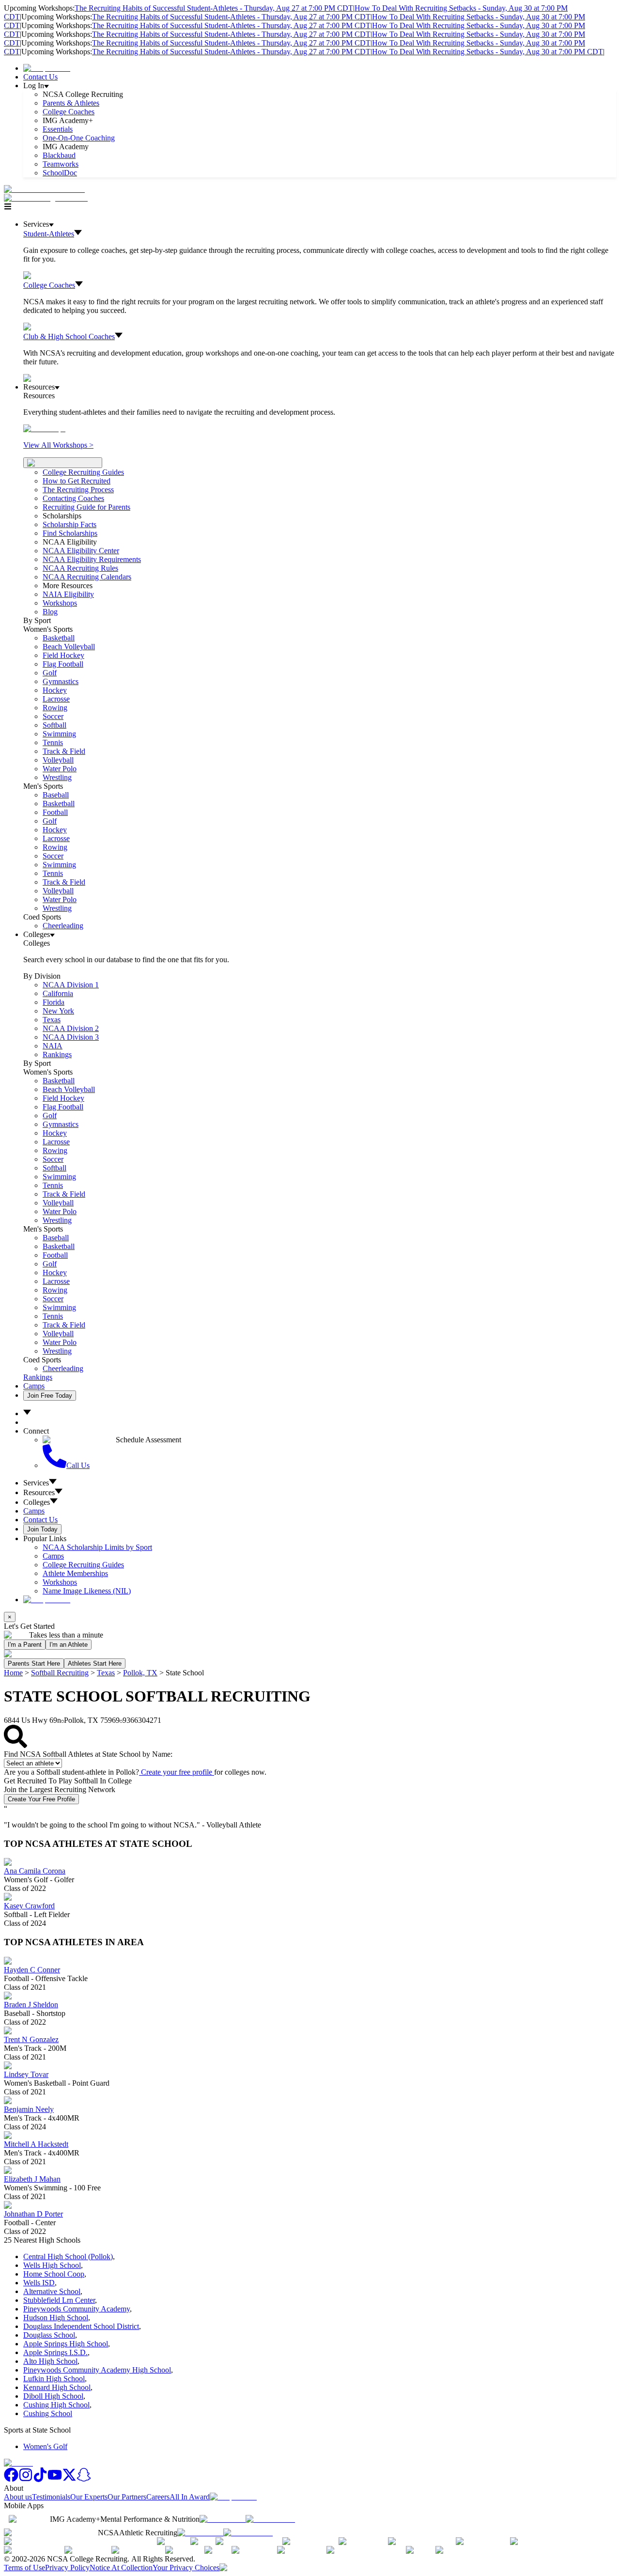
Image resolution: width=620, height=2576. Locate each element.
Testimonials (51, 2497)
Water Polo (60, 769)
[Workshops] (44, 429)
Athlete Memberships (75, 1573)
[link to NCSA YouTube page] (55, 2479)
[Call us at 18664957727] (44, 189)
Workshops (60, 1582)
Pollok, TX (140, 1673)
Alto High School (50, 2361)
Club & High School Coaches (69, 336)
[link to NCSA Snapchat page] (84, 2479)
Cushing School (48, 2413)
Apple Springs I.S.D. (55, 2352)
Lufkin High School (54, 2379)
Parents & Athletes (71, 103)
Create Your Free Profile (41, 1799)
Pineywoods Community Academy (77, 2309)
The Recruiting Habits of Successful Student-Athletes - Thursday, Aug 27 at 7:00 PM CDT (214, 8)
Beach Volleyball (69, 647)
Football (55, 812)
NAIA (53, 1046)
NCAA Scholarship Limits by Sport (97, 1547)
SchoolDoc (60, 173)
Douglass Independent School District (81, 2326)
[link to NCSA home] (18, 2463)
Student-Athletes (49, 234)
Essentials (58, 129)
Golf (50, 673)
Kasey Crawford (29, 1906)
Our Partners (127, 2497)
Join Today (42, 1529)
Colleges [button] (37, 1502)
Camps (34, 1386)
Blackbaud (59, 155)
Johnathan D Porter (33, 2214)
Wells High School (52, 2265)
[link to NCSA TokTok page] (40, 2479)
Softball (54, 725)
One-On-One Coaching (79, 138)
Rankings (57, 1054)
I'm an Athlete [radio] (69, 1645)
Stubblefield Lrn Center (59, 2300)
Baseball (56, 795)
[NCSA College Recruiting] (48, 198)
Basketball (59, 638)
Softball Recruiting (60, 1673)
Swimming (59, 734)
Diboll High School (53, 2396)
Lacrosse (56, 699)
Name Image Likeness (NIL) (87, 1591)
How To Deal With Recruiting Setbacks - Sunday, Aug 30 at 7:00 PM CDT (488, 52)
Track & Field (64, 751)
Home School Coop (54, 2274)
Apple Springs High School (66, 2344)
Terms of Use (24, 2568)
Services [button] (36, 1483)
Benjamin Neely (29, 2109)
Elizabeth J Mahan (32, 2179)
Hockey (55, 690)
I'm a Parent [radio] (25, 1645)
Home (13, 1673)
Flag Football (63, 664)
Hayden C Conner (32, 1970)
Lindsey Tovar (26, 2074)
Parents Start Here (34, 1663)
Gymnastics (61, 681)
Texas (106, 1673)
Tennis (53, 742)
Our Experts (89, 2497)
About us (18, 2497)
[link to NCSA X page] (69, 2479)
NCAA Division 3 (71, 1037)
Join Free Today (50, 1396)
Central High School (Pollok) (68, 2256)
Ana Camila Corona (35, 1871)
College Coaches (69, 112)
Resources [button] (39, 1492)
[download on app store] (223, 2519)
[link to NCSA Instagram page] (26, 2479)
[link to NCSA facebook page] (11, 2479)
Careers (158, 2497)
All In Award (190, 2497)
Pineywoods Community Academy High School (97, 2370)
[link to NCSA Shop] (47, 68)
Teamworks (61, 164)
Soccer (53, 716)
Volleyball (58, 760)
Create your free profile (177, 1772)
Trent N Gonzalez (31, 2039)
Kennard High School (57, 2387)
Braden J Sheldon (31, 2005)
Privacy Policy (67, 2568)
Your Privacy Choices (186, 2568)
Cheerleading (63, 926)
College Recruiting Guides (83, 472)
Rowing (55, 708)
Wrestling (57, 777)
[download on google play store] (272, 2519)
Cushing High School (56, 2405)
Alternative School (52, 2291)
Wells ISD (39, 2283)
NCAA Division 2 (71, 1028)
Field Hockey (63, 655)
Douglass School (49, 2335)
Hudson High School (56, 2318)
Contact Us (40, 77)
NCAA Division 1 (71, 985)
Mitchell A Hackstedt (36, 2144)
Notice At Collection (121, 2568)
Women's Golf (45, 2446)
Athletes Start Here (95, 1663)
